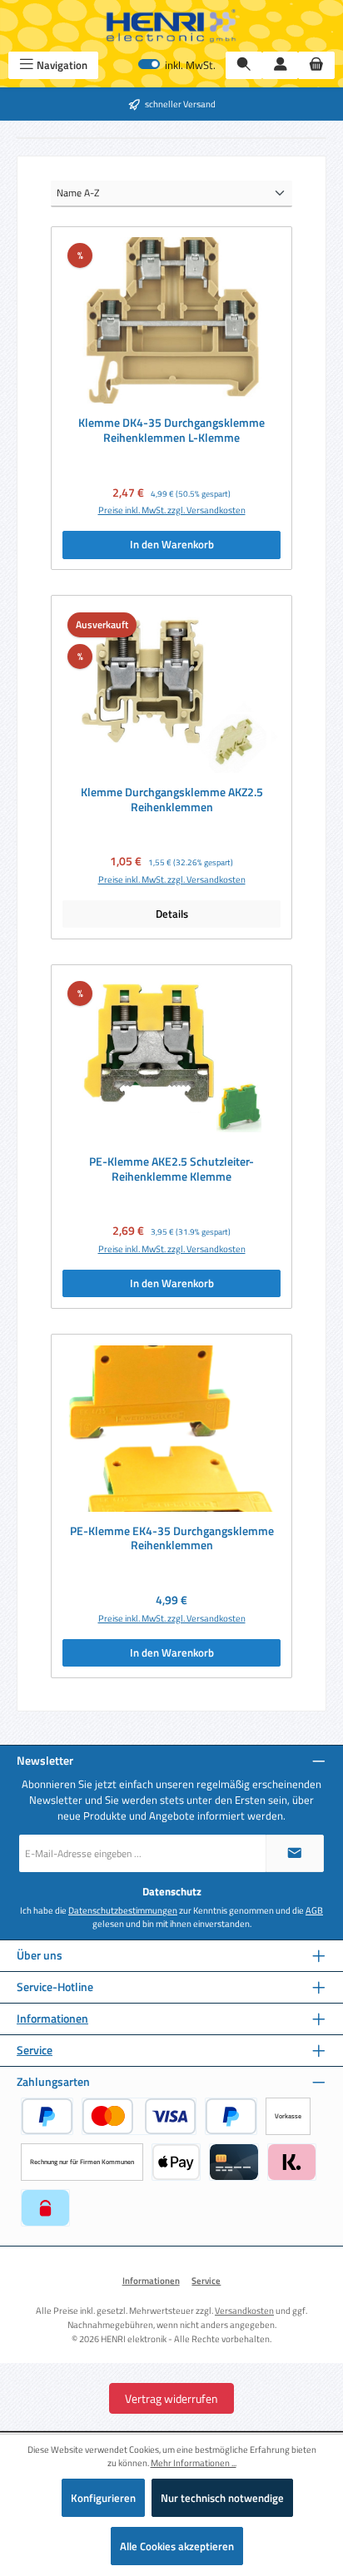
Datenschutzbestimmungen (123, 1910)
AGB (314, 1910)
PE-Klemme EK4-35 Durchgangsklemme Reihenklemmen (172, 1539)
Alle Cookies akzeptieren (177, 2546)
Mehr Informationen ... (194, 2463)
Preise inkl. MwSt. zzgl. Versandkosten (172, 510)
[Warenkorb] (316, 65)
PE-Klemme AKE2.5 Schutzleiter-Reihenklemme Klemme (171, 1169)
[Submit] (295, 1853)
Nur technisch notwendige (222, 2498)
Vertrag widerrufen (171, 2398)
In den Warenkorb (172, 544)
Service (35, 2051)
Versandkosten (244, 2310)
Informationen (52, 2019)
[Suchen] (244, 65)
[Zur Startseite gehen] (171, 26)
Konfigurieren (103, 2498)
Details (172, 914)
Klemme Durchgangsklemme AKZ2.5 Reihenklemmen (172, 800)
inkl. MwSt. (177, 65)
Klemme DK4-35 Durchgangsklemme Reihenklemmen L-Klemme (171, 431)
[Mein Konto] (281, 65)
